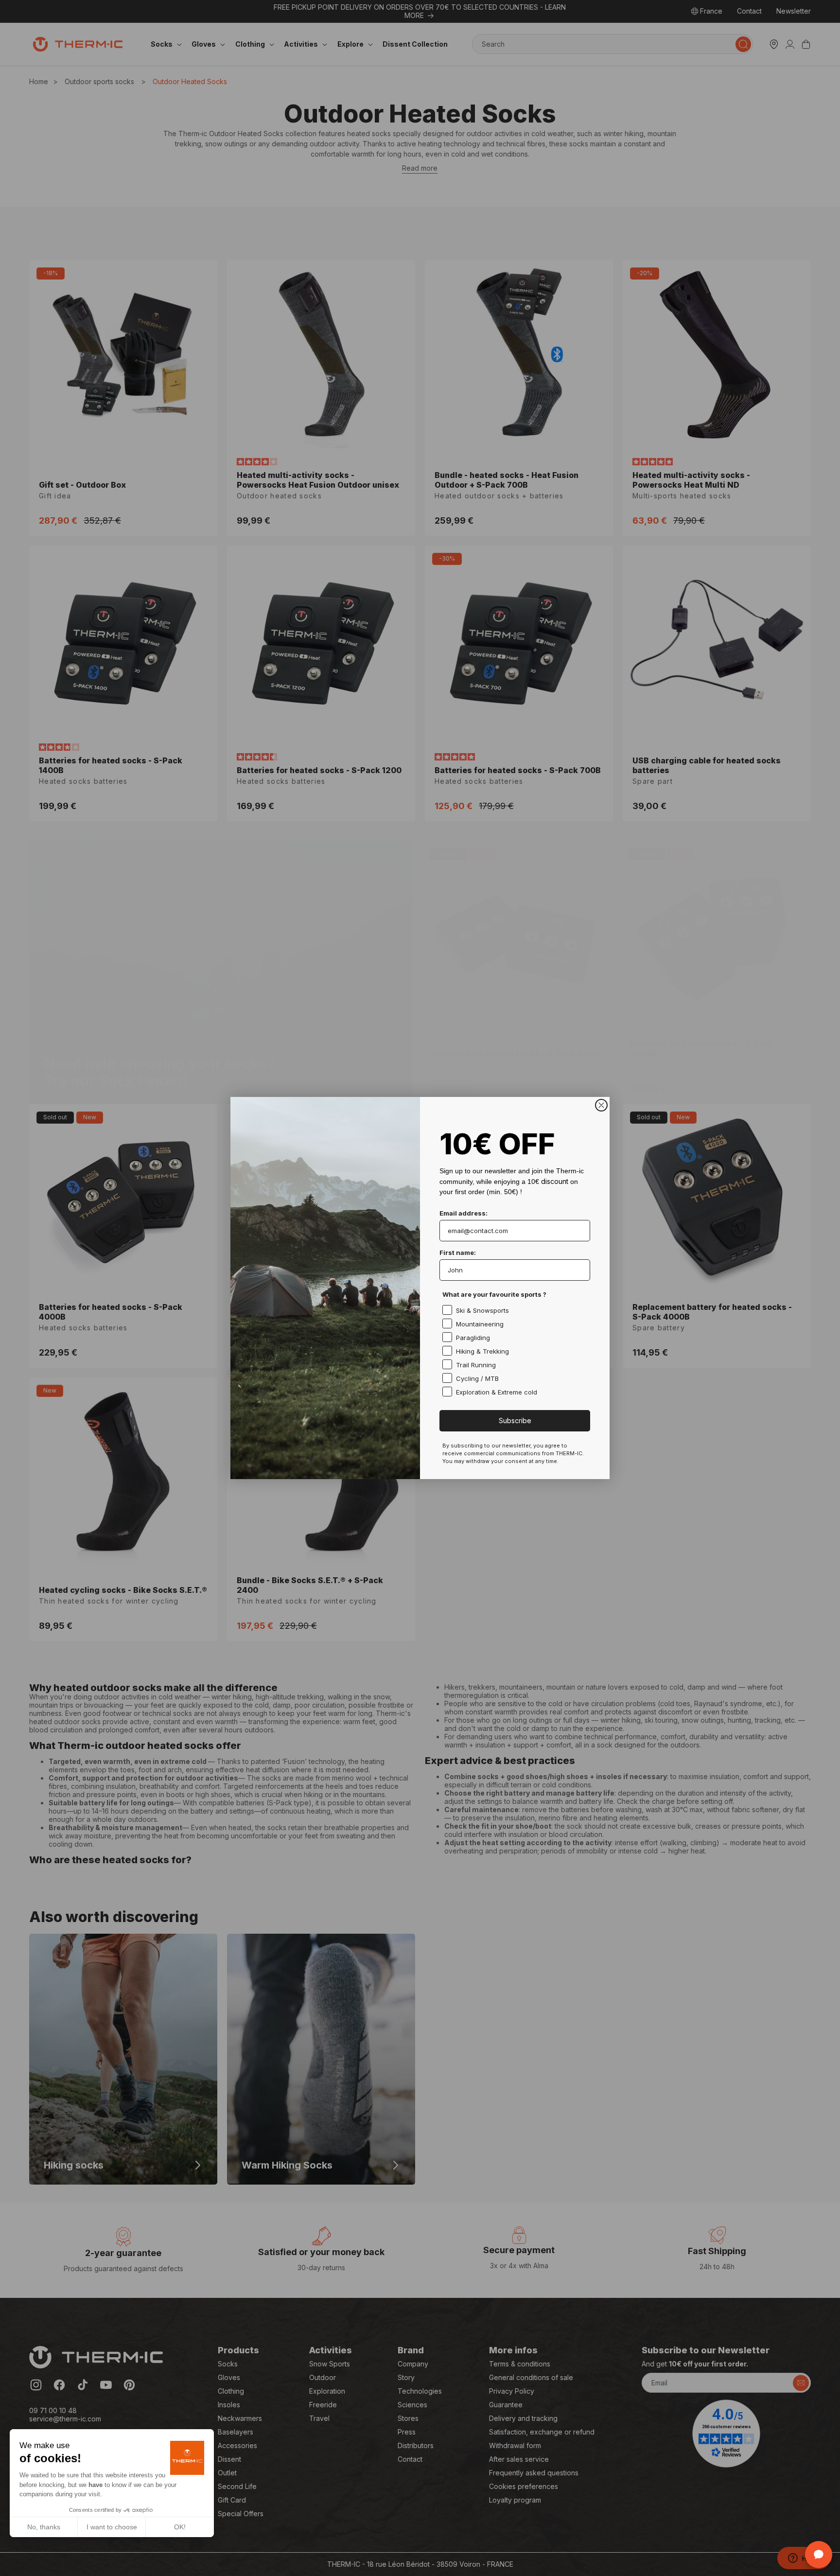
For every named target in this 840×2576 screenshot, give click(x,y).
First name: (458, 1253)
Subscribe (515, 1420)
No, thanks (44, 2527)
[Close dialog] (601, 1105)
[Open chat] (819, 2555)
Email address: (464, 1213)
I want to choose (112, 2527)
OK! (180, 2527)
